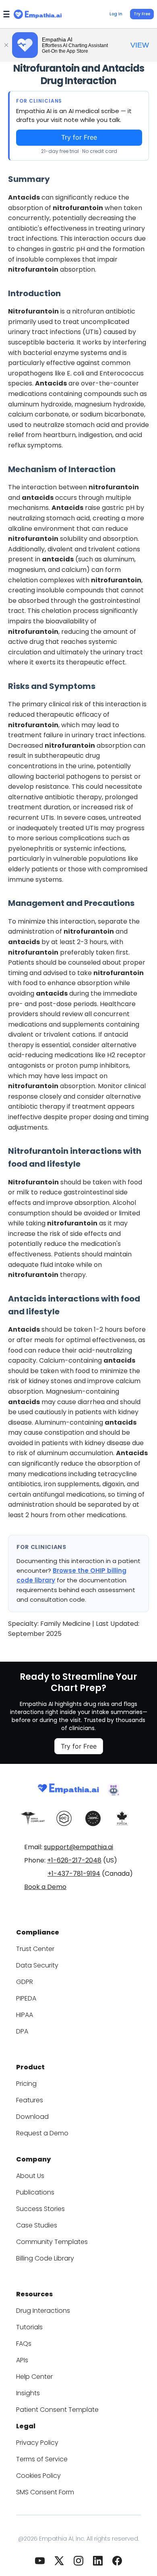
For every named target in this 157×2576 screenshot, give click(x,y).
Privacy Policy (37, 2443)
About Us (30, 2176)
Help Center (34, 2377)
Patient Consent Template (57, 2410)
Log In (116, 14)
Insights (28, 2393)
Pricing (26, 2084)
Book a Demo (45, 1887)
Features (30, 2100)
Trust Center (35, 1949)
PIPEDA (26, 1998)
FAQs (24, 2344)
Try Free (142, 14)
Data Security (37, 1965)
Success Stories (40, 2209)
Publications (35, 2192)
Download (32, 2117)
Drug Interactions (43, 2311)
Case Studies (37, 2225)
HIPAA (25, 2015)
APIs (22, 2360)
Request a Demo (42, 2133)
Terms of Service (42, 2459)
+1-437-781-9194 (74, 1874)
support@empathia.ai (78, 1847)
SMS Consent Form (45, 2492)
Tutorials (29, 2327)
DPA (22, 2031)
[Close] (6, 45)
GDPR (25, 1982)
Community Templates (52, 2242)
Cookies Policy (38, 2476)
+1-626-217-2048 (74, 1860)
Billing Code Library (45, 2258)
